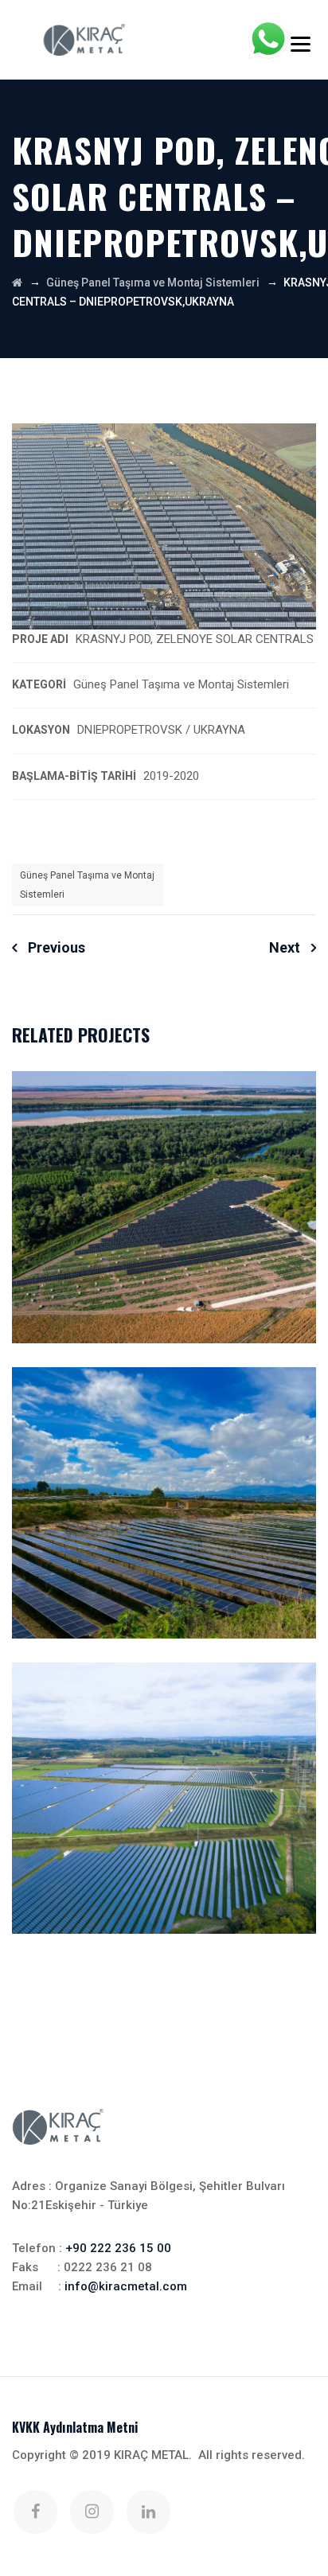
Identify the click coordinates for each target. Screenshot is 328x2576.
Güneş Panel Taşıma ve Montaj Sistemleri (87, 885)
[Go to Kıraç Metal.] (17, 283)
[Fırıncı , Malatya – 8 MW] (288, 1706)
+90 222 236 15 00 (118, 2248)
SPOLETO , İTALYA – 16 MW (164, 1506)
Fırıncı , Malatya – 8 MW (164, 1802)
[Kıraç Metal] (84, 40)
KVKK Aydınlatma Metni (75, 2427)
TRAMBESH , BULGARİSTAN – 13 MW (164, 1211)
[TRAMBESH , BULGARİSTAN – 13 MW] (288, 1115)
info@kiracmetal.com (126, 2286)
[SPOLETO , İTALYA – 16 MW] (288, 1411)
